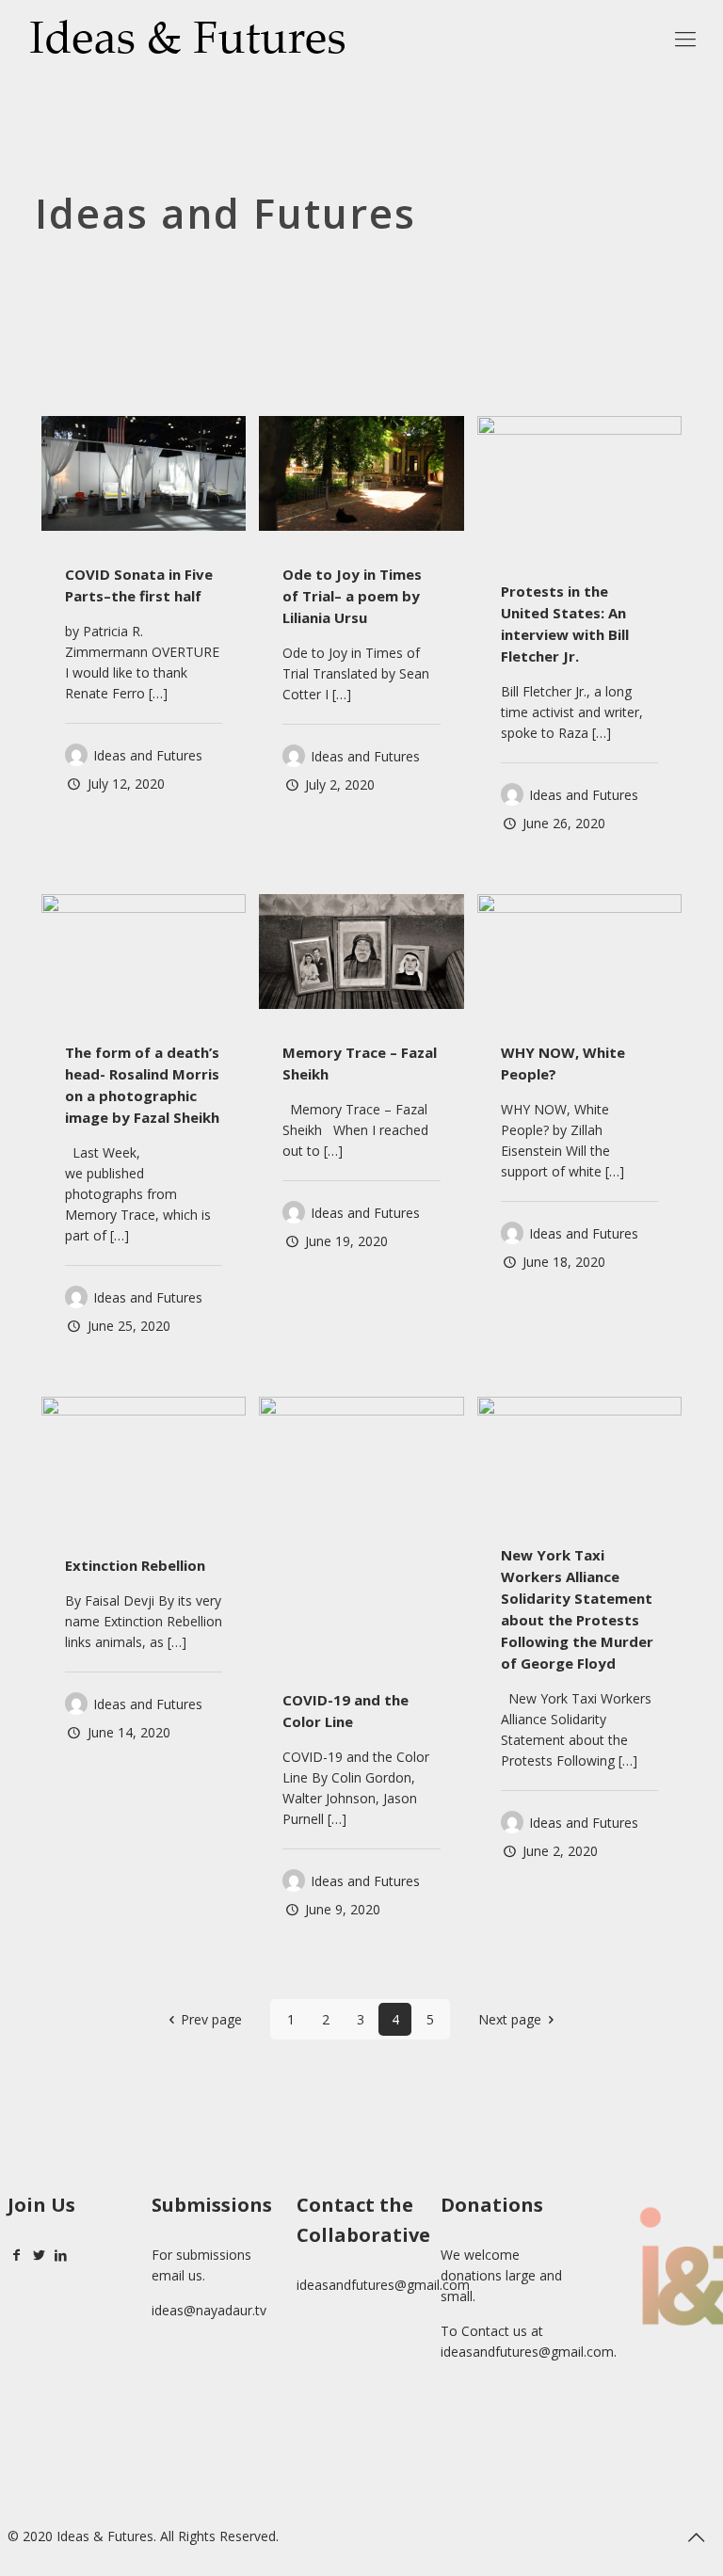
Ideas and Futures (148, 755)
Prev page (211, 2019)
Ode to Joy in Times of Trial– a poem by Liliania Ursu (352, 596)
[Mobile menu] (685, 38)
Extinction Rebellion (135, 1565)
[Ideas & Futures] (187, 38)
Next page (510, 2019)
